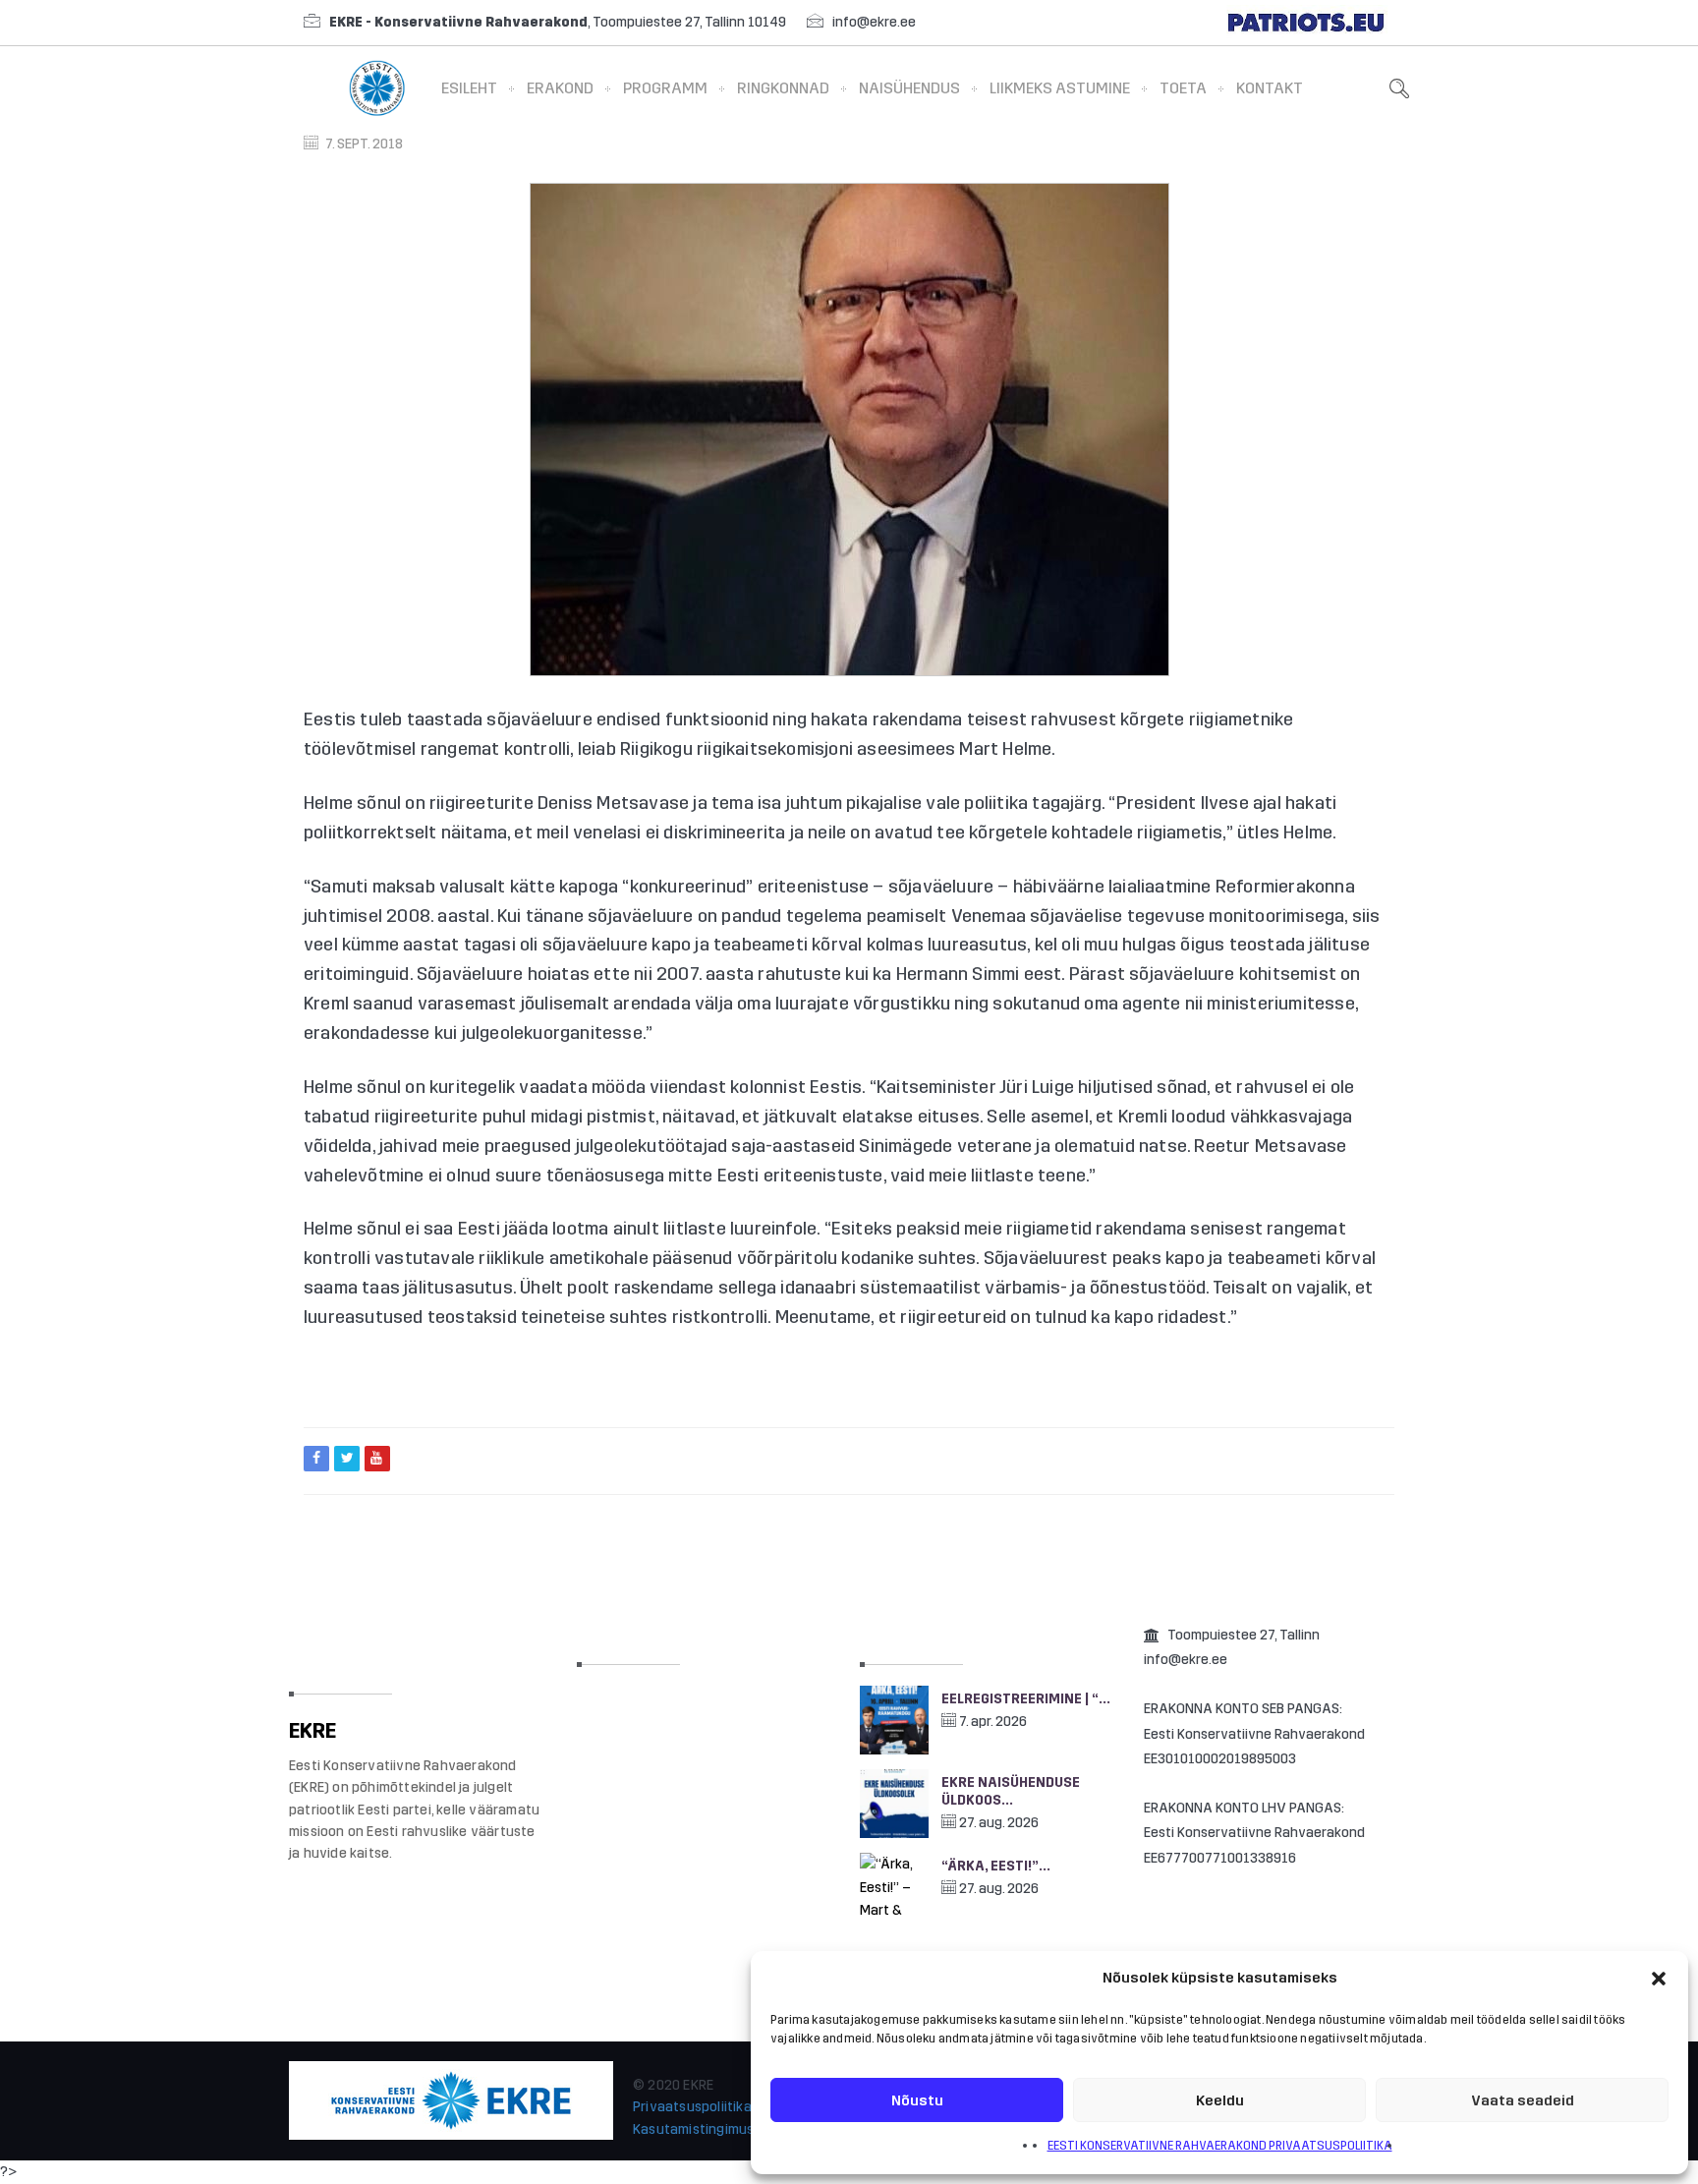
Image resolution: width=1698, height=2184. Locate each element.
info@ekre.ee (874, 22)
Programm (665, 88)
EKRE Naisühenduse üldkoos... (1011, 1791)
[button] (1659, 1979)
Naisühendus (909, 88)
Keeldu (1220, 2100)
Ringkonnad (783, 88)
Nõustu (917, 2100)
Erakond (560, 88)
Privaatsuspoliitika (692, 2107)
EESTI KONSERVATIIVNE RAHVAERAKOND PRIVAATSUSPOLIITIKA (1220, 2146)
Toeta (1183, 88)
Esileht (469, 88)
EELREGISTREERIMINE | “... (1026, 1699)
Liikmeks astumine (1060, 88)
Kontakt (1270, 88)
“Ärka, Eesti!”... (996, 1866)
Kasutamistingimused (702, 2129)
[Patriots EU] (1306, 22)
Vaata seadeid (1523, 2100)
